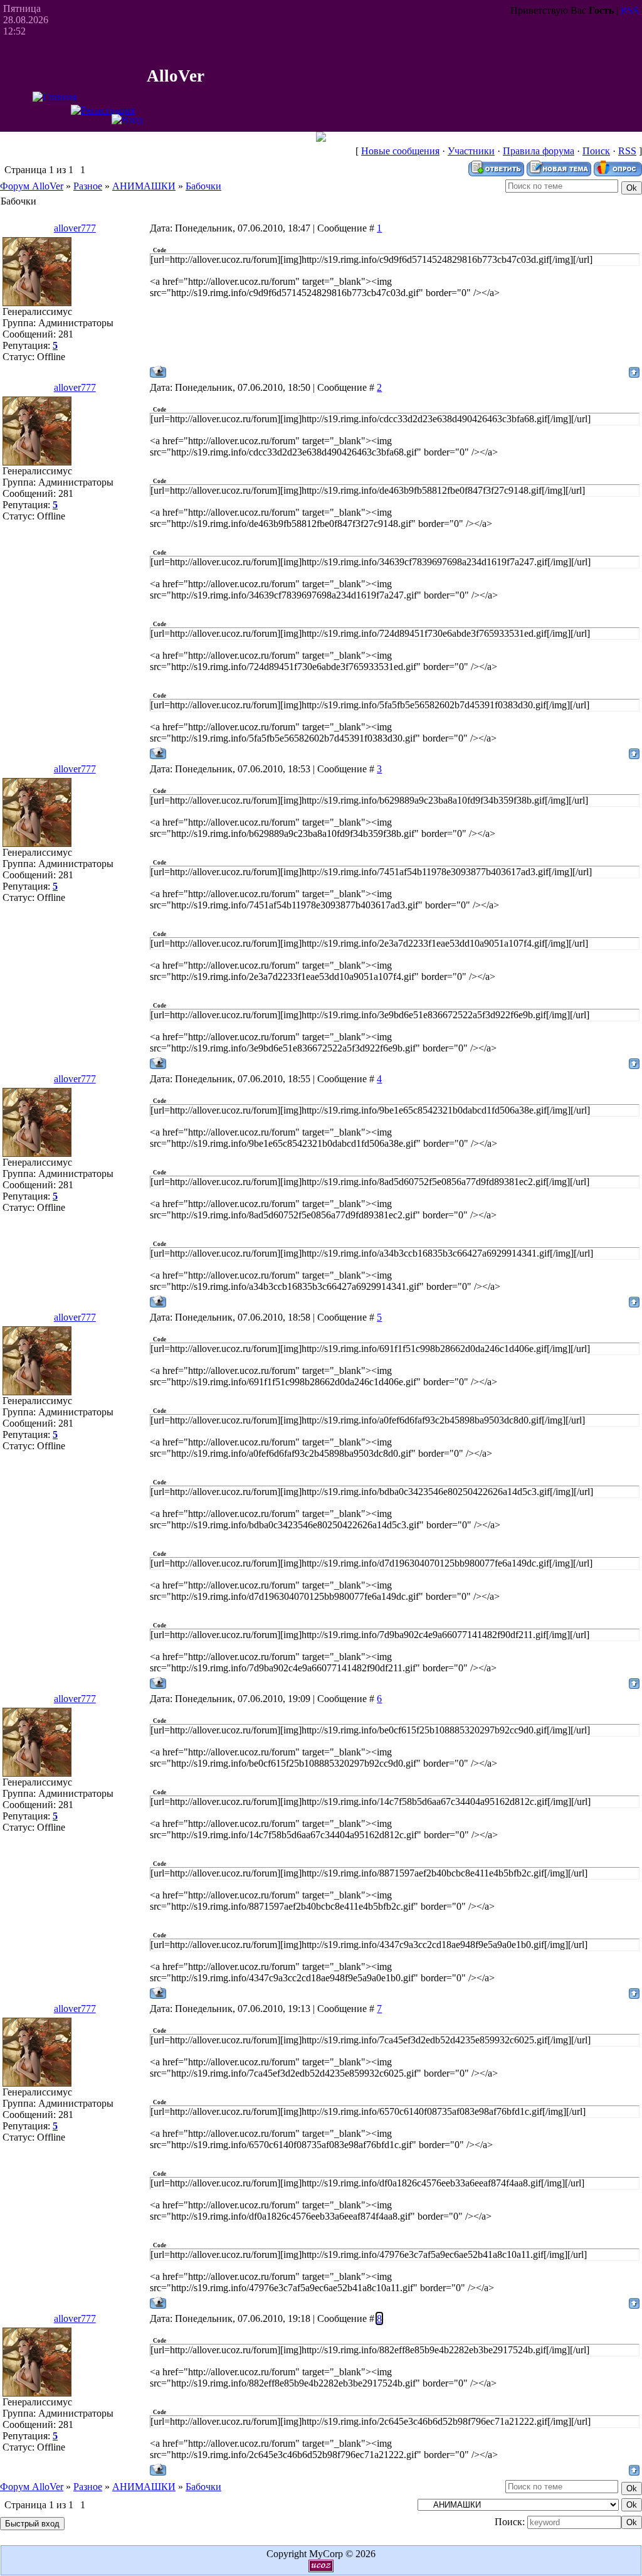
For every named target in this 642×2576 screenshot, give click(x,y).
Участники (471, 151)
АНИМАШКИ (144, 186)
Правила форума (539, 151)
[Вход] (127, 120)
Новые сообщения (400, 151)
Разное (88, 186)
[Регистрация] (103, 110)
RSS (630, 10)
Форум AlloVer (32, 186)
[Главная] (55, 97)
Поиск (596, 151)
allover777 (75, 228)
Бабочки (203, 186)
